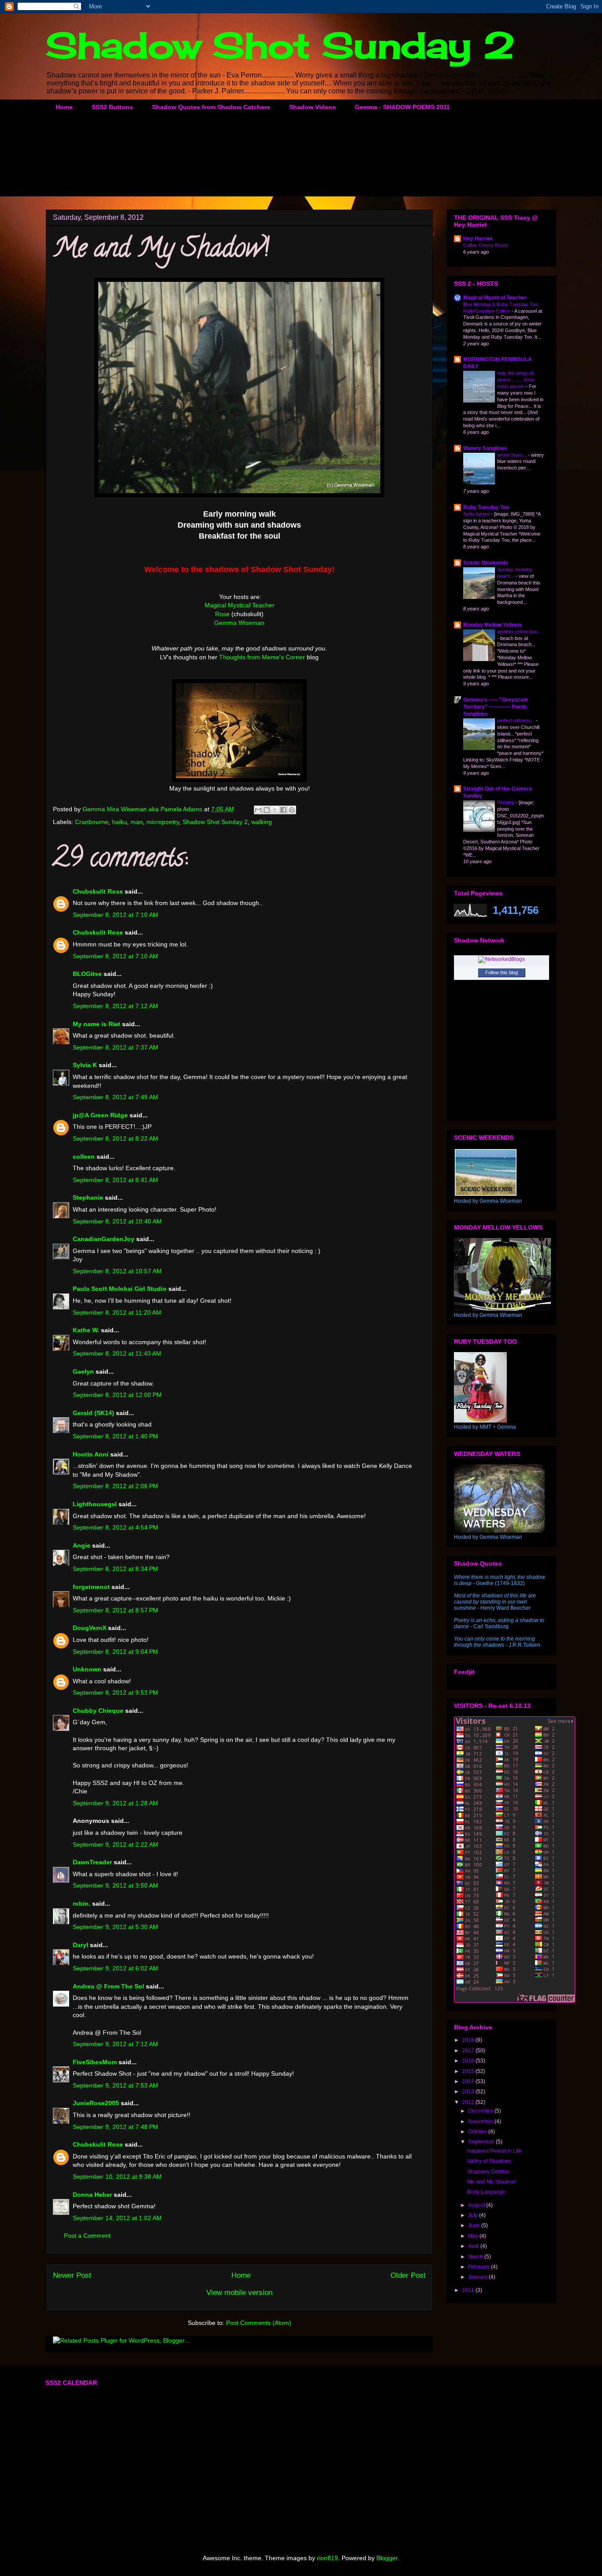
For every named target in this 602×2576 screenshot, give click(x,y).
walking (262, 822)
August (477, 2205)
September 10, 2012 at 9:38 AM (117, 2177)
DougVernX (89, 1628)
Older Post (408, 2275)
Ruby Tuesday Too (486, 507)
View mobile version (239, 2293)
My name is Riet (97, 1024)
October (478, 2132)
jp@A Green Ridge (100, 1115)
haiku (119, 822)
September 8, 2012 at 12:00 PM (117, 1395)
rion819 (327, 2558)
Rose (222, 614)
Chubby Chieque (98, 1711)
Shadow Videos (312, 107)
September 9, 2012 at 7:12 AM (115, 2044)
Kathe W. (86, 1330)
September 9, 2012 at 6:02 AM (115, 1968)
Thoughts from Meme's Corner (262, 657)
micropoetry (163, 822)
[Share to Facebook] (283, 810)
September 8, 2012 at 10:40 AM (117, 1221)
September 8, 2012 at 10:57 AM (117, 1271)
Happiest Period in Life (494, 2151)
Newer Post (72, 2275)
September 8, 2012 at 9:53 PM (115, 1693)
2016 (469, 2061)
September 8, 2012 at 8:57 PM (115, 1610)
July (474, 2215)
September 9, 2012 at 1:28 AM (115, 1803)
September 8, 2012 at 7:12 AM (115, 1006)
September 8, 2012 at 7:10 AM (115, 915)
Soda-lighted (477, 514)
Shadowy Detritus (488, 2172)
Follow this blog (502, 972)
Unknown (87, 1669)
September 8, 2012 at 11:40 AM (117, 1353)
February (479, 2267)
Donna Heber (92, 2195)
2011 (469, 2290)
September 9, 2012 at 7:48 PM (115, 2127)
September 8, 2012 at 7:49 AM (115, 1097)
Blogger (387, 2558)
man (137, 822)
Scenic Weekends (486, 563)
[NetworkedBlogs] (502, 959)
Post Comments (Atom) (259, 2323)
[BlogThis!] (267, 810)
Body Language (486, 2192)
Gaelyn (83, 1371)
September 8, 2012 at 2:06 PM (115, 1486)
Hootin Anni (91, 1454)
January (478, 2277)
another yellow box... (519, 632)
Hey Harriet (478, 239)
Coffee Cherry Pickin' (486, 245)
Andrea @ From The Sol (108, 1986)
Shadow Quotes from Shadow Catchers (211, 107)
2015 (469, 2071)
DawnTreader (92, 1862)
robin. (82, 1903)
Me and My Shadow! (492, 2182)
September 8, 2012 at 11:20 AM (117, 1312)
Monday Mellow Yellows (492, 625)
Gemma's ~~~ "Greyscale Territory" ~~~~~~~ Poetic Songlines (496, 707)
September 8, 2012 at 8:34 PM (115, 1569)
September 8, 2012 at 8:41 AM (115, 1180)
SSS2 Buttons (112, 107)
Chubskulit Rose (98, 891)
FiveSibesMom (95, 2062)
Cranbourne (92, 822)
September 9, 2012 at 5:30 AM (115, 1927)
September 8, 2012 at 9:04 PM (115, 1652)
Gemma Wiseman (239, 623)
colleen (84, 1157)
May (474, 2236)
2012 (469, 2102)
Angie (82, 1545)
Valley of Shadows (489, 2161)
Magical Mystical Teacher (240, 605)
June (475, 2225)
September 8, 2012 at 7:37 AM (115, 1047)
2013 (469, 2092)
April (474, 2246)
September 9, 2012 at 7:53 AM (115, 2085)
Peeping (506, 802)
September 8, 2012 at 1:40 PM (115, 1436)
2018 (469, 2040)
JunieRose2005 (96, 2103)
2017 (469, 2051)
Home (64, 107)
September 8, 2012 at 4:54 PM (115, 1527)
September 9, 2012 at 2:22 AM (115, 1844)
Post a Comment (87, 2236)
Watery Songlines (485, 448)
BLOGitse (87, 974)
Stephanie (88, 1197)
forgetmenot (91, 1587)
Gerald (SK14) (93, 1413)
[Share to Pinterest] (292, 810)
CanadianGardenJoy (104, 1239)
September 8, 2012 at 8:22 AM (115, 1138)
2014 (469, 2081)
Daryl (80, 1945)
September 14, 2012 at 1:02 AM (117, 2218)
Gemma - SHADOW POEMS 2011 (402, 107)
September (482, 2142)
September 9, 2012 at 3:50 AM (115, 1885)
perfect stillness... (517, 721)
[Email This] (258, 810)
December (481, 2111)
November (481, 2121)
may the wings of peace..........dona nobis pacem (516, 380)
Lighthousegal (95, 1504)
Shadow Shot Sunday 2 (280, 45)
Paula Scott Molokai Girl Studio (120, 1289)
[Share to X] (275, 810)
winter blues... (513, 455)
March (476, 2257)
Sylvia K (85, 1065)
